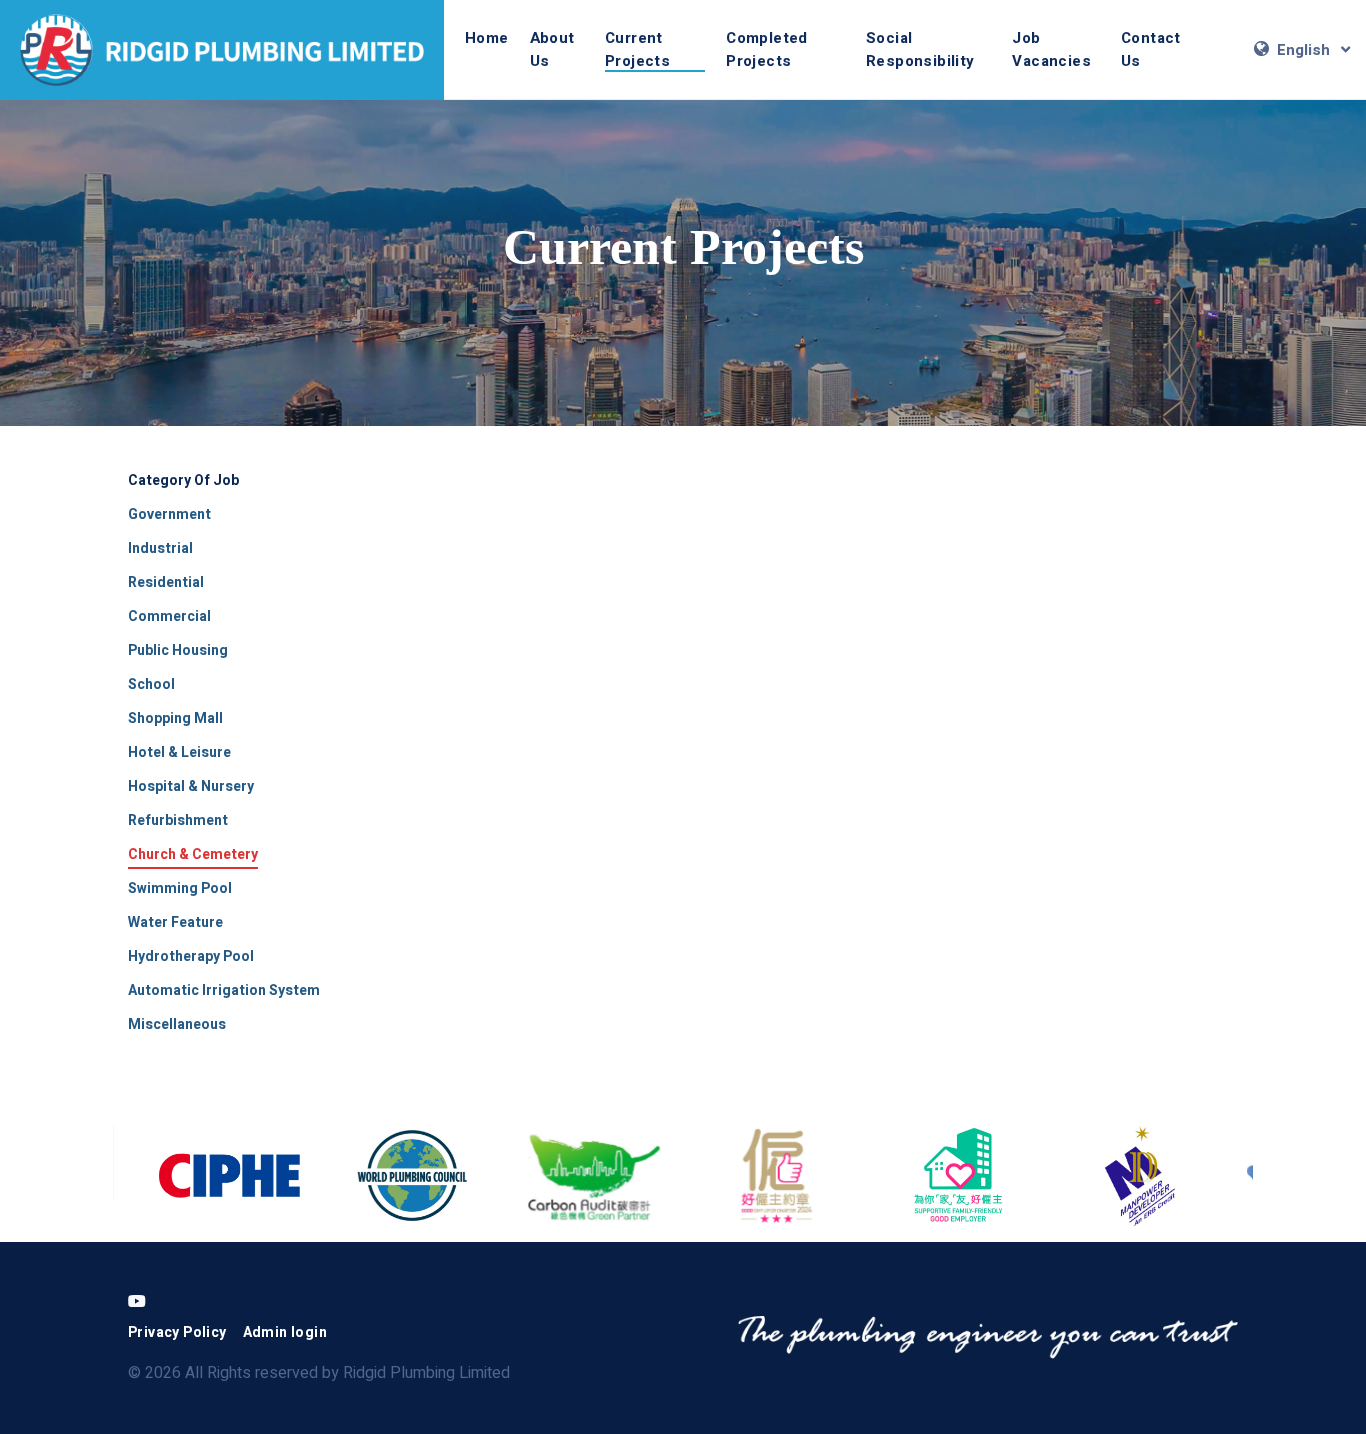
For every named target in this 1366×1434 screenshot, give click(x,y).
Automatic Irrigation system (224, 990)
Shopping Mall (175, 718)
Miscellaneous (177, 1024)
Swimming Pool (180, 888)
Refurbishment (178, 820)
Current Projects (637, 49)
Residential (166, 582)
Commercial (169, 616)
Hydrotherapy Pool (191, 956)
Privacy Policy (177, 1332)
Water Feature (175, 922)
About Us (552, 49)
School (151, 684)
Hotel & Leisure (179, 752)
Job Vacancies (1051, 49)
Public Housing (178, 650)
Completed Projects (767, 49)
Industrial (160, 548)
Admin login (285, 1332)
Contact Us (1151, 49)
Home (487, 38)
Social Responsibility (920, 49)
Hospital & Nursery (191, 786)
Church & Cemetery (193, 854)
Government (169, 514)
